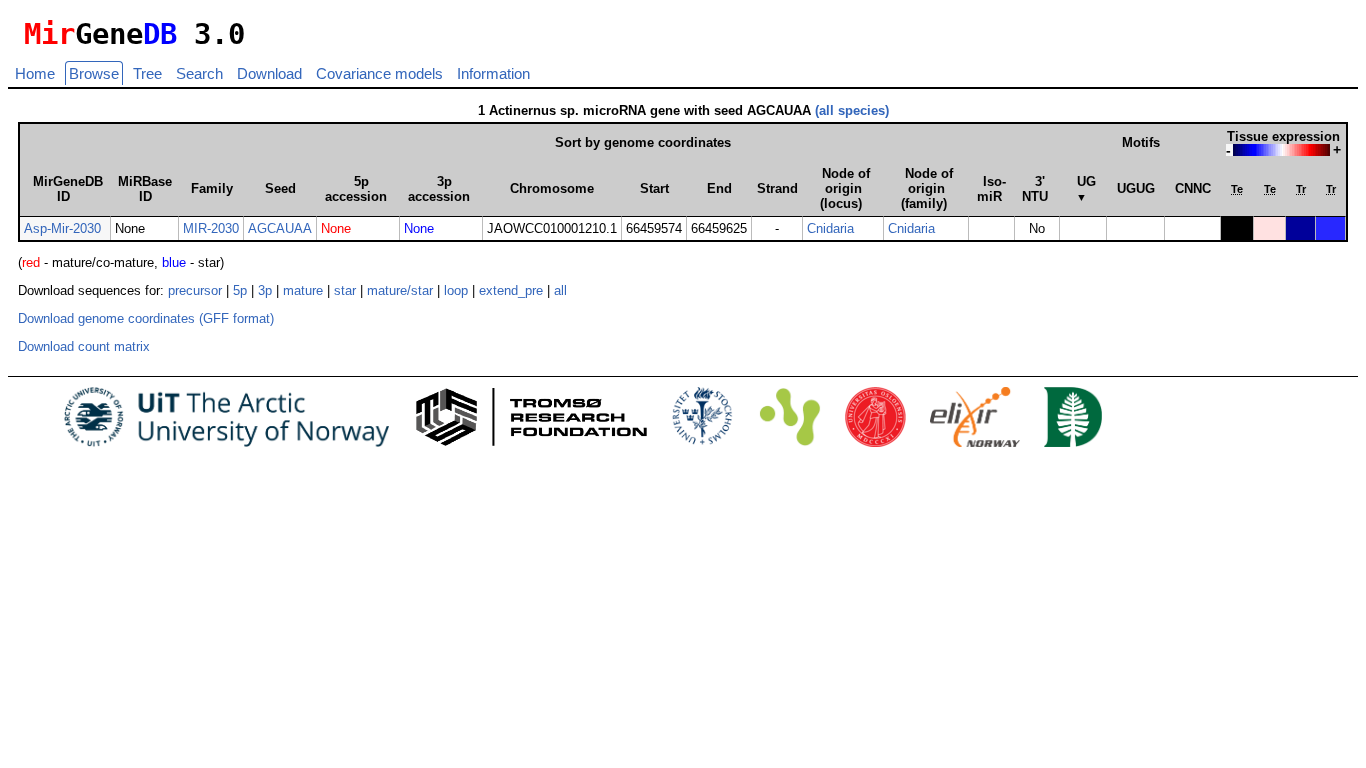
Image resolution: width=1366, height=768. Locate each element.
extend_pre (511, 290)
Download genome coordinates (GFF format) (146, 318)
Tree (147, 73)
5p (240, 290)
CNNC (1193, 188)
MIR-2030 (211, 228)
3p (265, 290)
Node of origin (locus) (845, 188)
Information (493, 73)
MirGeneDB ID (68, 189)
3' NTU (1035, 189)
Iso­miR (991, 189)
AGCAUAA (280, 228)
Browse (94, 73)
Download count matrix (84, 346)
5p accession (356, 189)
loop (456, 290)
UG (1086, 188)
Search (199, 73)
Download (269, 73)
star (345, 290)
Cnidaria (830, 228)
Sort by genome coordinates (643, 142)
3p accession (439, 189)
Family (212, 188)
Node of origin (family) (927, 188)
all (560, 290)
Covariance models (379, 73)
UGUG (1136, 188)
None (336, 228)
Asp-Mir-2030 (62, 228)
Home (35, 73)
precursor (195, 290)
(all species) (852, 110)
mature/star (400, 290)
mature (303, 290)
